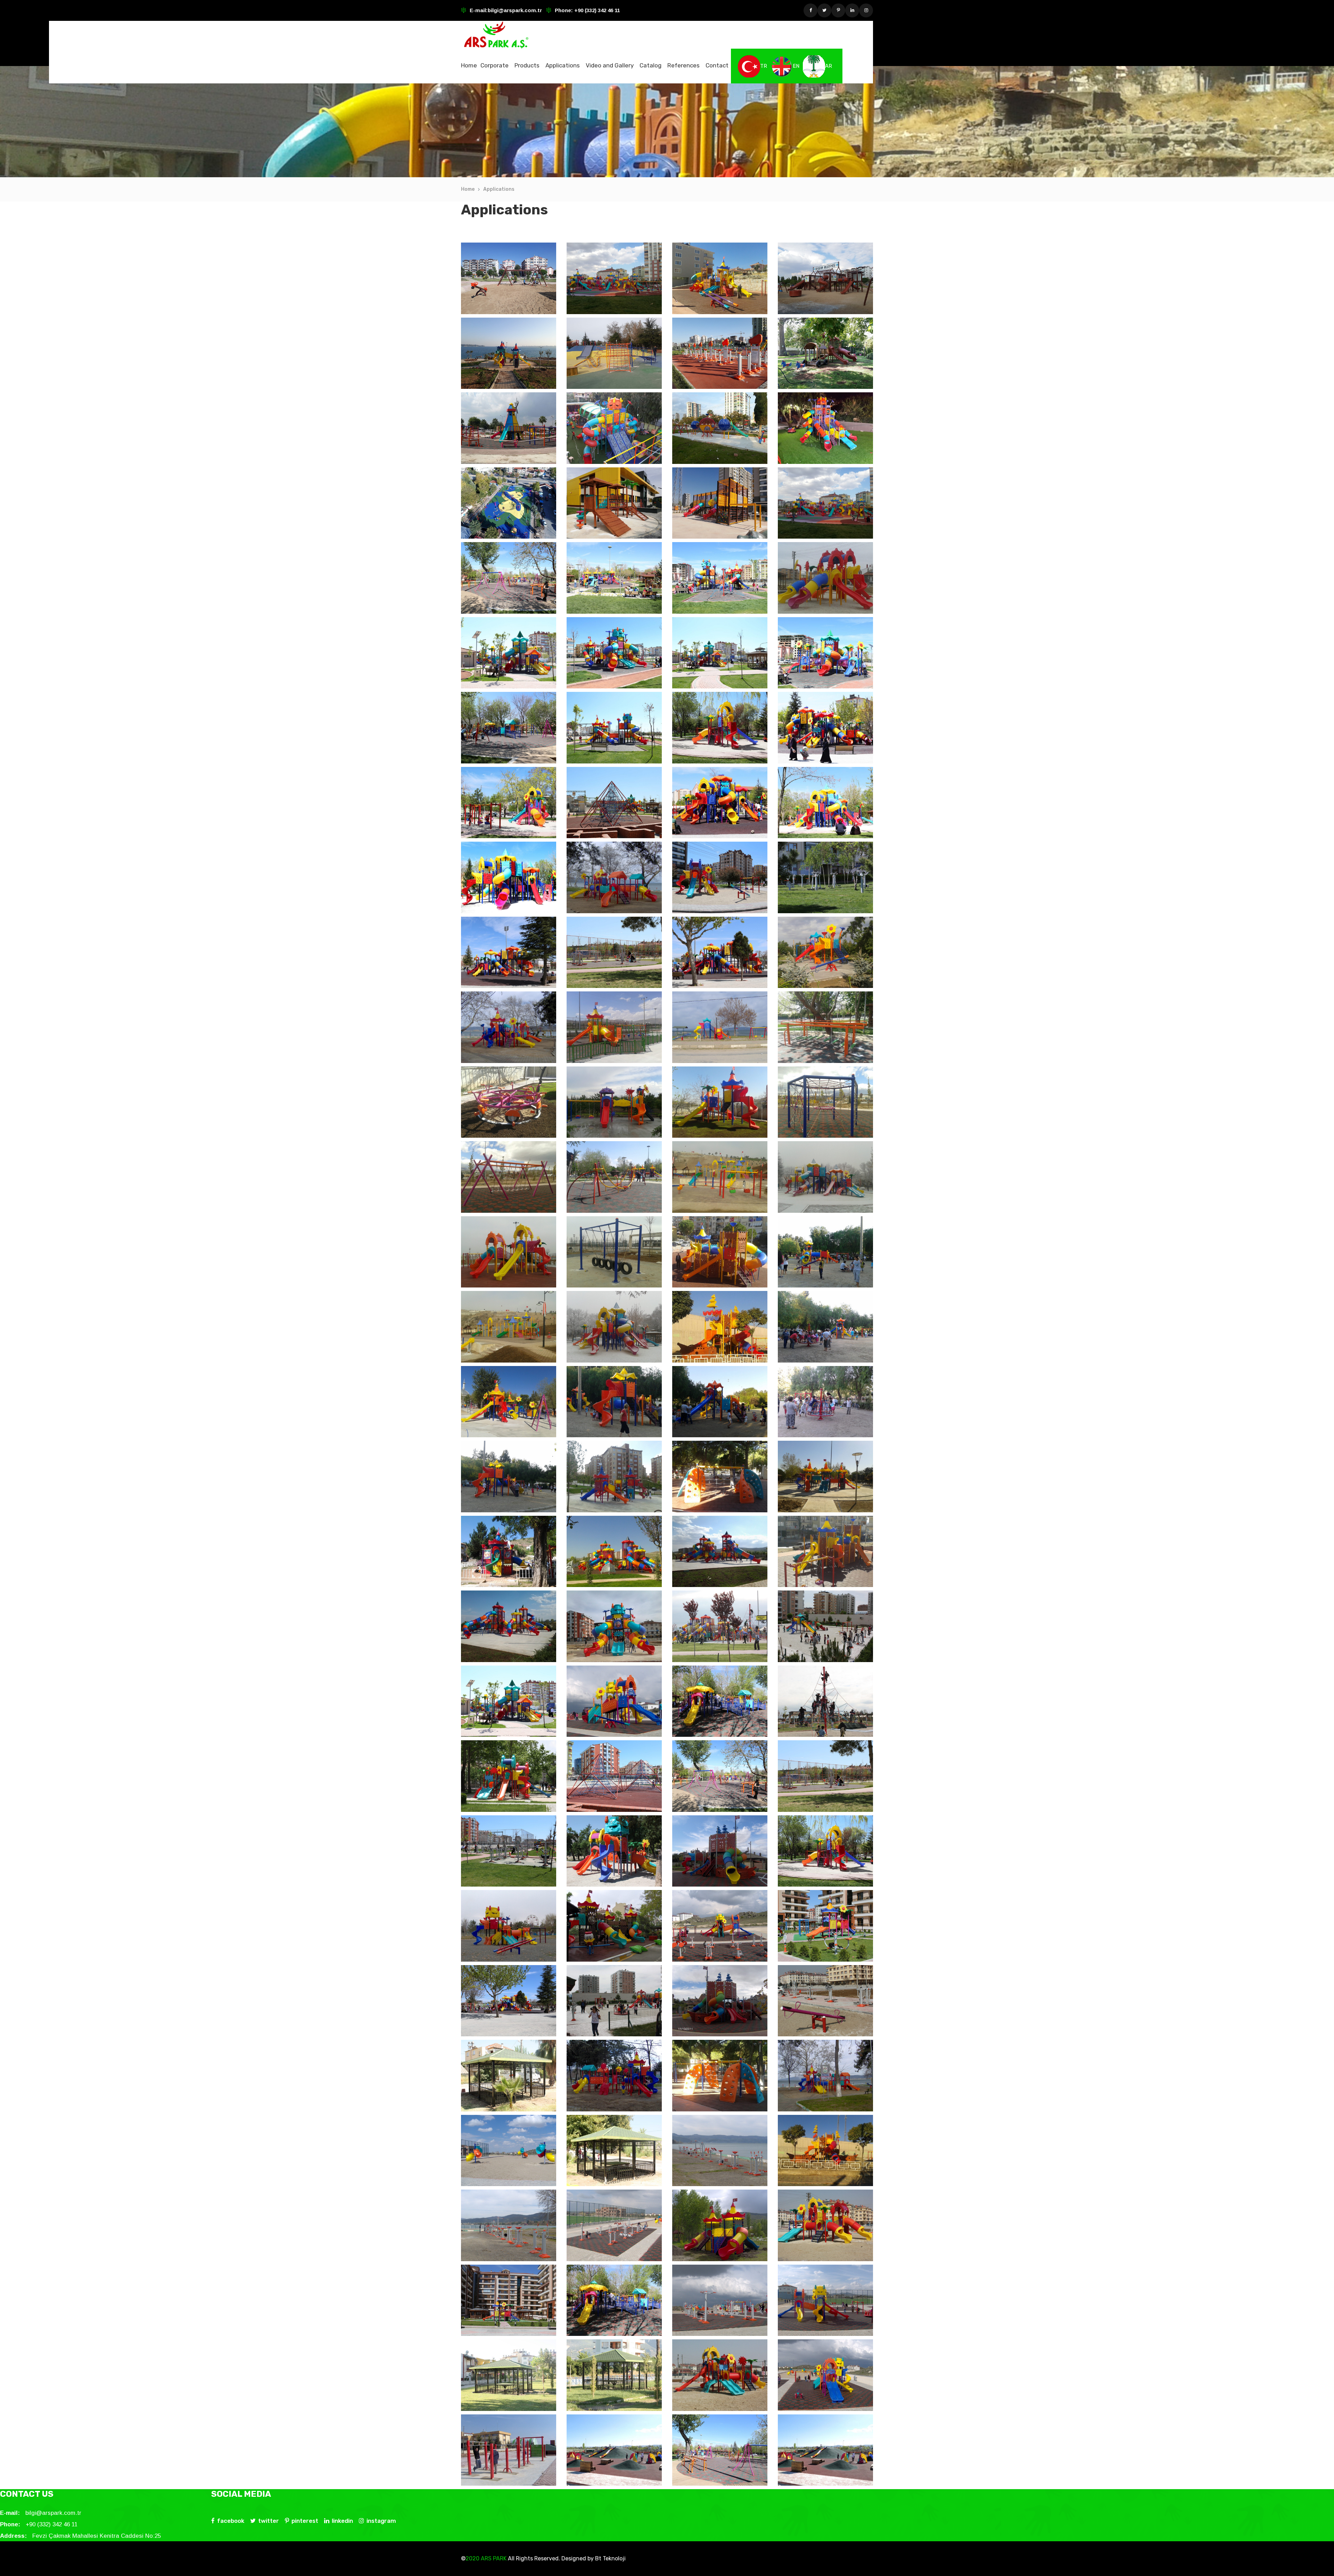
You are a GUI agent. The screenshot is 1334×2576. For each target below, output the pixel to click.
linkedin (342, 2521)
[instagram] (866, 10)
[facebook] (810, 10)
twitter (269, 2521)
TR (764, 66)
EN (796, 66)
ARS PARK (493, 2558)
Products (527, 65)
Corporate (495, 65)
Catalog (650, 65)
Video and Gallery (610, 65)
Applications (563, 65)
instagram (381, 2521)
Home (469, 65)
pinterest (305, 2521)
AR (829, 66)
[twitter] (824, 10)
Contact (717, 65)
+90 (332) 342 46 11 (596, 10)
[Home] (496, 35)
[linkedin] (852, 10)
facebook (231, 2521)
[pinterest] (838, 10)
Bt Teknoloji (610, 2558)
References (684, 65)
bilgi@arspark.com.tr (515, 10)
